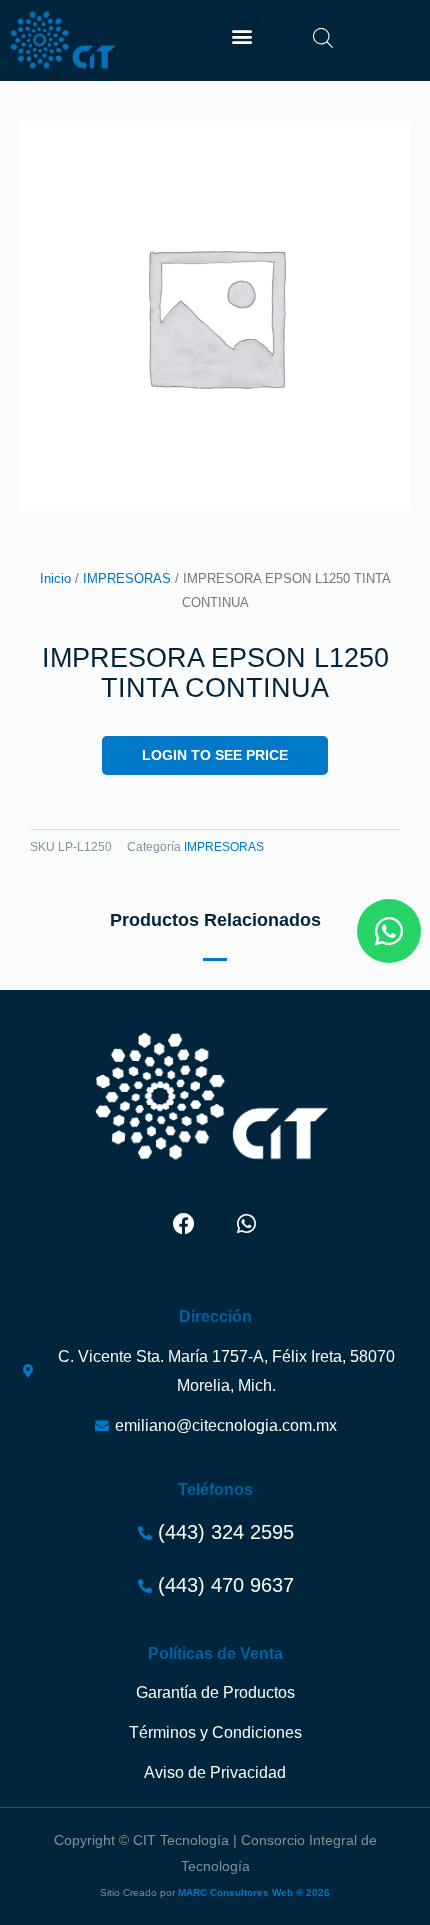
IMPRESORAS (127, 579)
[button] (241, 35)
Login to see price (215, 755)
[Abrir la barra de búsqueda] (323, 38)
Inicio (55, 579)
